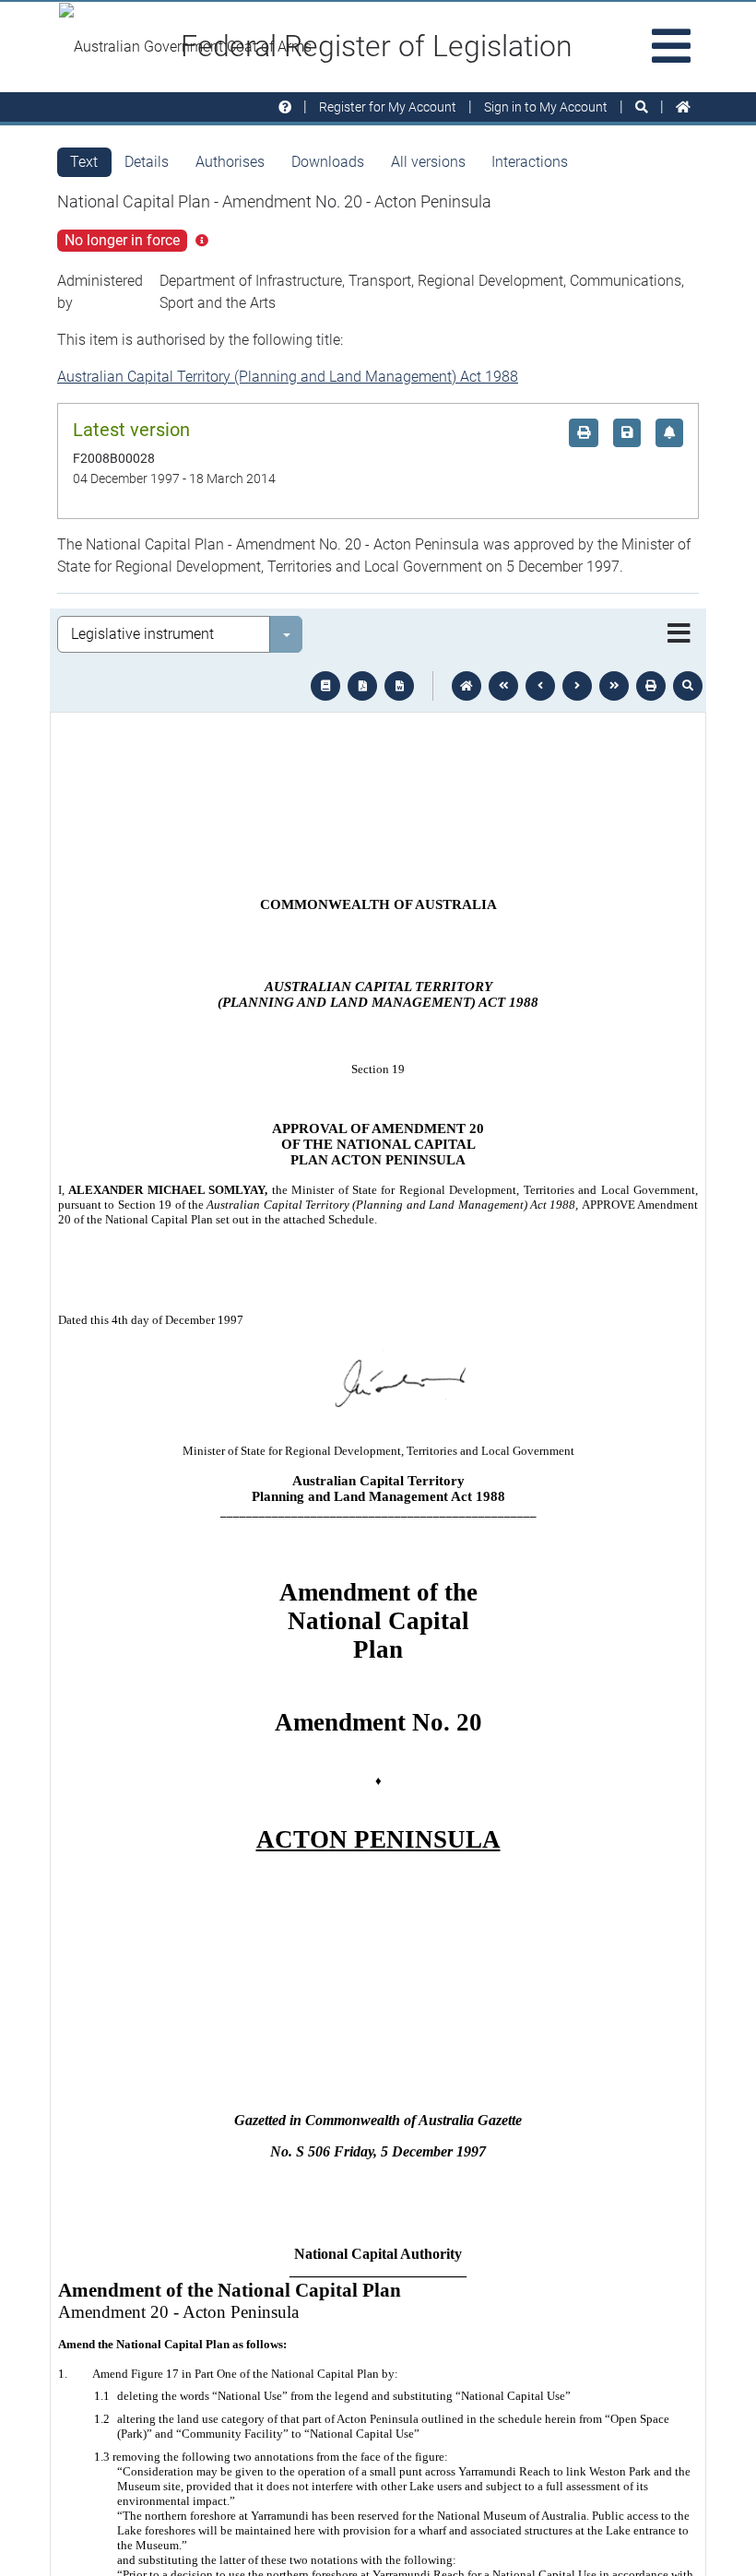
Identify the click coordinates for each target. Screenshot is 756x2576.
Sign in (546, 107)
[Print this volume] (651, 686)
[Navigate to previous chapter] (503, 686)
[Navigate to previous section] (540, 686)
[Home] (683, 107)
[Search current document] (688, 686)
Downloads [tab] (328, 162)
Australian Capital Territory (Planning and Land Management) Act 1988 (288, 377)
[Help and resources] (285, 107)
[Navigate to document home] (467, 686)
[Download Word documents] (399, 686)
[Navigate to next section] (577, 686)
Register (388, 107)
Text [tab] (84, 162)
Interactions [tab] (530, 162)
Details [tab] (147, 162)
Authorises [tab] (230, 162)
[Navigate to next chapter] (614, 686)
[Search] (642, 107)
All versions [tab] (428, 162)
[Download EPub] (325, 686)
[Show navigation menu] (679, 634)
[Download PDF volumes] (362, 686)
